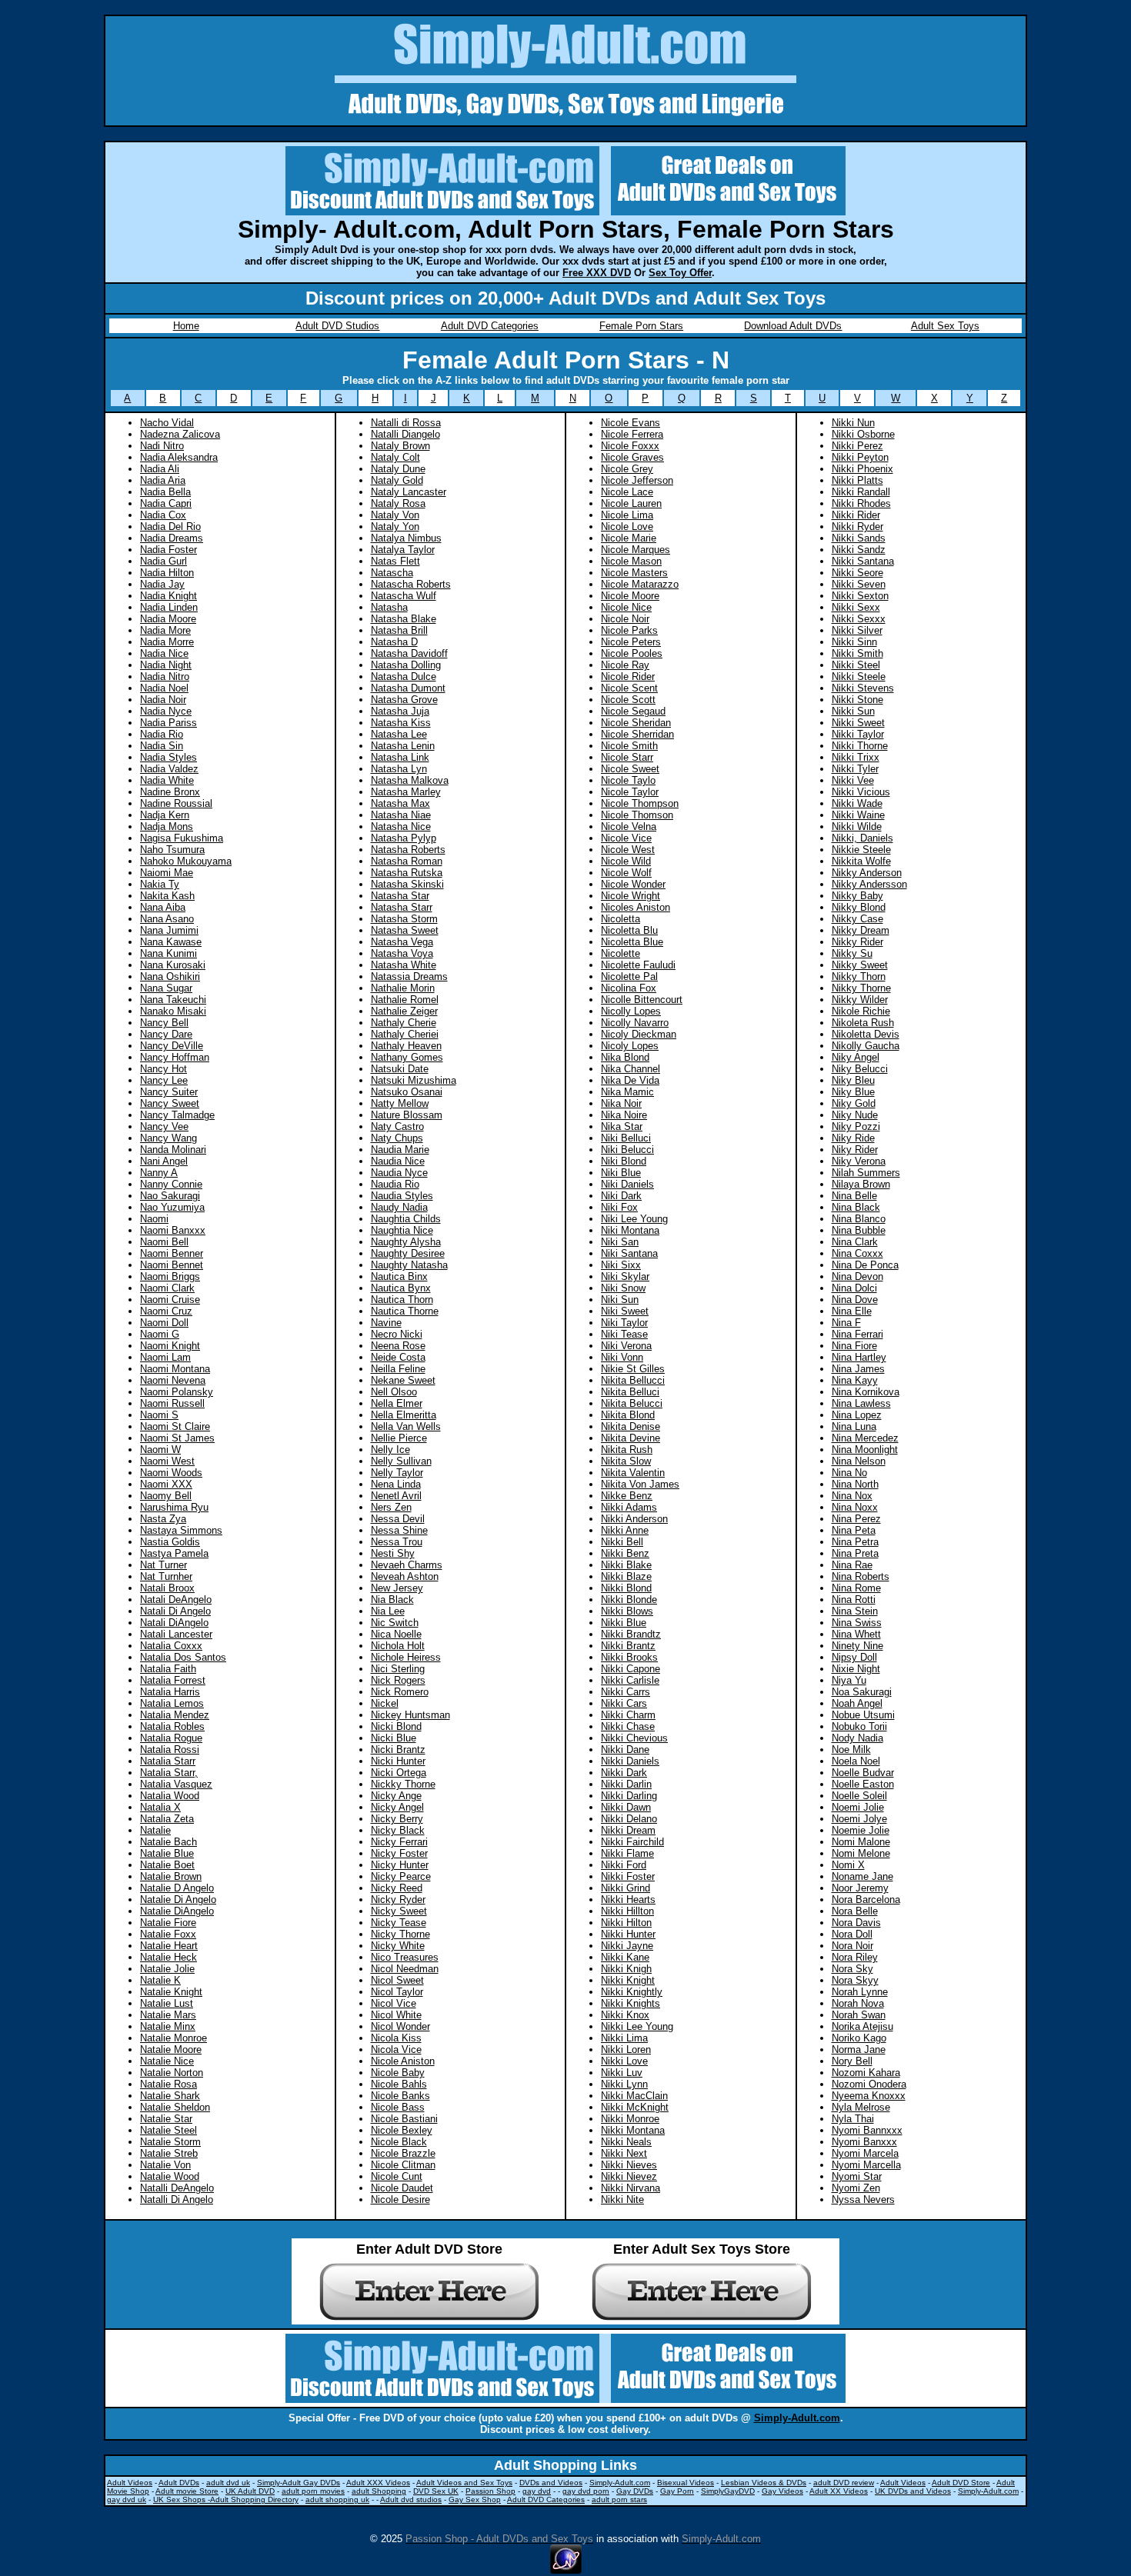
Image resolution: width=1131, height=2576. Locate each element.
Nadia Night (166, 665)
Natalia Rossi (170, 1750)
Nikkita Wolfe (861, 861)
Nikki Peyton (860, 457)
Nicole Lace (627, 492)
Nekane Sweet (403, 1380)
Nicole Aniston (403, 2061)
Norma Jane (859, 2049)
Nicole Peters (631, 642)
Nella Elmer (397, 1403)
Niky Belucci (860, 1069)
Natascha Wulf (404, 596)
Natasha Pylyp (404, 838)
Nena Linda (396, 1484)
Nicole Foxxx (630, 446)
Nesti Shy (393, 1553)
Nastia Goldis (170, 1542)
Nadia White (167, 780)
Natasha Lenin (403, 746)
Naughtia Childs (406, 1219)
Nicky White (398, 1946)
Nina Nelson (859, 1461)
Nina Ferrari (857, 1334)
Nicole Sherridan (637, 734)
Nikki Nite (622, 2199)
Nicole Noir (625, 619)
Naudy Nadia (399, 1207)
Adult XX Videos (839, 2491)
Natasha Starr (402, 907)
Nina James (858, 1369)
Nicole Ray (625, 665)
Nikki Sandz (859, 550)
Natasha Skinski (407, 884)
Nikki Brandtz (631, 1634)
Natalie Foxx (168, 1934)
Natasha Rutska (407, 873)
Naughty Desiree (408, 1253)
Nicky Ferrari (399, 1842)
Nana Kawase (171, 942)
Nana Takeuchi (173, 1000)
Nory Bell (852, 2061)
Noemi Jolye (859, 1819)
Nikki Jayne (627, 1946)
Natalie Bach (168, 1842)
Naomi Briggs (170, 1276)
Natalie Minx (168, 2026)
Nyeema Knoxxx (869, 2096)
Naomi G (160, 1334)
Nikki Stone (857, 700)
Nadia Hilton (167, 573)
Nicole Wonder (633, 884)
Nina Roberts (861, 1576)
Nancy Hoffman (175, 1057)
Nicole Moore (630, 596)
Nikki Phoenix (862, 469)
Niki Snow (623, 1288)
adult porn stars (619, 2499)
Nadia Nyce (166, 711)
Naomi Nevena (173, 1380)
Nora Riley (855, 1957)
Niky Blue (853, 1092)
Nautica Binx (399, 1276)
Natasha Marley (406, 792)
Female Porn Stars (641, 326)
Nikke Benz (627, 1496)
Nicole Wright (631, 896)
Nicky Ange (396, 1796)
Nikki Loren (626, 2049)
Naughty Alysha (406, 1242)
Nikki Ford (624, 1865)
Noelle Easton (863, 1784)
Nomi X (848, 1865)
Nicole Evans (631, 423)
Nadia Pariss (168, 723)
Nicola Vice (396, 2049)
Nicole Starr (627, 757)
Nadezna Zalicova (180, 434)
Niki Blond (624, 1161)
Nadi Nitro (162, 446)
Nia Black (392, 1600)
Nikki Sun (853, 711)
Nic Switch (395, 1623)
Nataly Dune (398, 469)
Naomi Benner (172, 1253)
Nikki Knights (631, 2003)
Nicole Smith (629, 746)
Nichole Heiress (406, 1657)
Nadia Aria (163, 480)
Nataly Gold (397, 480)
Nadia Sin (162, 746)
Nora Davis (856, 1923)
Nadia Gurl (163, 561)
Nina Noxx (855, 1507)
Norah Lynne (860, 1992)
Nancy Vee (164, 1126)
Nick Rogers (398, 1680)
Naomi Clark (167, 1288)
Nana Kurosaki (173, 965)
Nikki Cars (624, 1703)
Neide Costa (398, 1357)
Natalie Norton (172, 2073)
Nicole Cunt (397, 2176)
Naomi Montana (175, 1369)
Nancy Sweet (170, 1103)
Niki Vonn (622, 1357)
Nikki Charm (628, 1715)
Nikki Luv (622, 2073)
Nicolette (621, 953)
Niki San (620, 1242)
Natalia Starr (168, 1761)
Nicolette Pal (629, 976)
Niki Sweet (625, 1311)
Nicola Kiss (396, 2038)
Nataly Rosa (398, 503)
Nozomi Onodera (869, 2084)
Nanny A (159, 1173)
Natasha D (394, 642)
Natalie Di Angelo (178, 1900)
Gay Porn (677, 2491)
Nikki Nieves (629, 2165)
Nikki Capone (631, 1669)
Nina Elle (852, 1311)
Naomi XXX (166, 1484)
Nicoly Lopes (630, 1046)
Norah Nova (858, 2003)
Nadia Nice (164, 653)
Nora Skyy (855, 1980)
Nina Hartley (859, 1357)
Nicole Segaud (633, 711)
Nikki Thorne (860, 746)
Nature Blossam (407, 1115)
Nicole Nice (626, 607)
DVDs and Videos (551, 2483)
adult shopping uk (337, 2499)
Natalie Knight (171, 1992)
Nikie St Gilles (633, 1369)
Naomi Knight (170, 1346)
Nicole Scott (628, 700)
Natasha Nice (401, 826)
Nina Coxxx (857, 1253)
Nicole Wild (626, 861)
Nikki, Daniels (862, 838)
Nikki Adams (629, 1507)
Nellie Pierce (399, 1438)
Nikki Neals (626, 2142)
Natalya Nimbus (406, 538)
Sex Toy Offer (680, 273)
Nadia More (165, 630)
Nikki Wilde (857, 826)
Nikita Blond (628, 1415)
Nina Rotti (854, 1600)
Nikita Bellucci (633, 1380)
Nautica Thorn (402, 1300)
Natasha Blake (404, 619)
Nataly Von (395, 515)
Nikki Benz (625, 1553)
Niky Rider (855, 1150)
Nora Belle (855, 1911)
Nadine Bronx (170, 792)
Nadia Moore (168, 619)
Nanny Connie (171, 1184)
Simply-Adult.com (797, 2418)
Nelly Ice (390, 1450)
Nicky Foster (399, 1853)
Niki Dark (621, 1196)
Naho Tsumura (172, 850)
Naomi (154, 1219)
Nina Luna (854, 1426)
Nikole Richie (861, 1011)
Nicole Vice (626, 838)
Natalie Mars (168, 2015)
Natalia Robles (172, 1726)
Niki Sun (620, 1300)
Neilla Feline (398, 1369)
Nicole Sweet (630, 769)
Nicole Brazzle (403, 2153)
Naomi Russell (172, 1403)
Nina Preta (855, 1553)
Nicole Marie (629, 538)
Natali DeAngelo (176, 1600)
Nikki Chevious (634, 1738)
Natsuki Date (400, 1069)
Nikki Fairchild (632, 1842)
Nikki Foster (628, 1876)
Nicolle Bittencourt (642, 1000)
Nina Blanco (859, 1219)
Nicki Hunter (398, 1761)
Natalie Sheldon (175, 2107)
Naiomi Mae (167, 873)
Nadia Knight (168, 596)
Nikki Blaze (626, 1576)
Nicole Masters (634, 573)
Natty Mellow (400, 1103)
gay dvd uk (127, 2499)
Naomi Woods (171, 1473)
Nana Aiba (163, 907)
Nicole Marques (636, 550)
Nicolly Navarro (635, 1023)
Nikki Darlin (626, 1784)
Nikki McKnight (635, 2107)
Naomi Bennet (172, 1265)
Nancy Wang (168, 1138)
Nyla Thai (853, 2119)
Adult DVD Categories (490, 326)
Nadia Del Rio (170, 527)
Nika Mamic (627, 1092)
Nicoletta (621, 919)
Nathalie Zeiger (404, 1011)
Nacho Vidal (167, 423)
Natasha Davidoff (409, 653)
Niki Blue (621, 1173)
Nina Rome (856, 1588)
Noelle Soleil (859, 1796)
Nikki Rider (856, 515)
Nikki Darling (629, 1796)
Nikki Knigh (626, 1969)
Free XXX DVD (597, 273)
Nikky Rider (857, 942)
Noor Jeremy (860, 1888)
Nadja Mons (167, 826)
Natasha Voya (402, 953)
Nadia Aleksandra (179, 457)
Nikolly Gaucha (866, 1046)
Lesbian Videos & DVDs (764, 2483)
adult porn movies (313, 2491)
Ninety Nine (857, 1646)
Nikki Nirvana (631, 2188)
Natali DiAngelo (174, 1623)
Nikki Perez (857, 446)
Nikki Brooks (629, 1657)
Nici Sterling (398, 1669)
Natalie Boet (167, 1865)
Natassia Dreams (409, 976)
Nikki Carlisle (630, 1680)
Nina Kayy (855, 1380)
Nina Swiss (857, 1623)
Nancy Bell (164, 1023)
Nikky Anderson (867, 873)
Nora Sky (852, 1969)
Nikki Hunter (628, 1934)
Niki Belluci (626, 1138)
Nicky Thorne (400, 1934)
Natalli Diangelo (405, 434)
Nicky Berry (397, 1819)
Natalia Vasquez (176, 1784)
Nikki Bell (622, 1542)
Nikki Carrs (626, 1692)
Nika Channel (631, 1069)
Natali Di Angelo (175, 1611)
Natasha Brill (399, 630)
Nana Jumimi (169, 930)
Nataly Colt (395, 457)
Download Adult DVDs (793, 326)
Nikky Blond (859, 907)
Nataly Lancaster (409, 492)
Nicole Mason (631, 561)
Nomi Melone (861, 1853)
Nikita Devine (631, 1438)
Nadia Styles (168, 757)
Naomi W (160, 1450)
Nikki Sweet (858, 723)
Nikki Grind (626, 1888)
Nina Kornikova (866, 1392)
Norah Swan (859, 2015)
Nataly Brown (400, 446)
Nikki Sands (859, 538)
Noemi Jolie (858, 1807)
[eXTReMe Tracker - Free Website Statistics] (566, 2570)
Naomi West (167, 1461)
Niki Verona (626, 1346)
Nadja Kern (165, 815)
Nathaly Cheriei (405, 1034)
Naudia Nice (398, 1161)
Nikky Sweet (860, 965)
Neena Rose (398, 1346)
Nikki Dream (628, 1830)
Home (186, 326)
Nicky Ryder (398, 1900)
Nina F (846, 1323)
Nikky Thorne (861, 988)
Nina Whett (856, 1634)
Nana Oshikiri (170, 976)
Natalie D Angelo (177, 1888)
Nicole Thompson (640, 803)
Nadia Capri (166, 503)
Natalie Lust (167, 2003)
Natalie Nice (167, 2061)
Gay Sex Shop (475, 2499)
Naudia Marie (400, 1150)
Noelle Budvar (863, 1773)
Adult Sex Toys (945, 326)
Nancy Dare (166, 1034)
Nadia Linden (169, 607)
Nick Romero (400, 1692)
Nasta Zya (163, 1519)
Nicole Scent (629, 688)
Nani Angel (164, 1161)
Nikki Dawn (626, 1807)
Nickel (385, 1703)
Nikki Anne (625, 1530)
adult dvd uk (228, 2483)
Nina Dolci (854, 1288)
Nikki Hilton (626, 1923)
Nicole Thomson (637, 815)
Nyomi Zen (856, 2188)
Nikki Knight (628, 1980)
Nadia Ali (160, 469)
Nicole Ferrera (632, 434)
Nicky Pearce (401, 1876)
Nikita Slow (626, 1461)
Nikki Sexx (856, 607)
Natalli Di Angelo (177, 2199)
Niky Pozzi (856, 1126)
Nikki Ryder (857, 527)
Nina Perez (856, 1519)
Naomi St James (177, 1438)
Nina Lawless (861, 1403)
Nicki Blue (394, 1738)
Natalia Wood (170, 1796)
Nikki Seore (857, 573)
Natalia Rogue (171, 1738)
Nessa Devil (398, 1519)
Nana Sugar (166, 988)
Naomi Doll (164, 1323)
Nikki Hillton (627, 1911)
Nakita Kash (167, 896)
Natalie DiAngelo (177, 1911)
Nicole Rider (628, 676)
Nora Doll (852, 1934)
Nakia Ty (160, 884)
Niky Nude (855, 1115)
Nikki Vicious (861, 792)
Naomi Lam (165, 1357)
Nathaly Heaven (406, 1046)
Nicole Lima (627, 515)
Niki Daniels (627, 1184)
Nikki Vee (853, 780)
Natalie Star (166, 2119)
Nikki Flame (627, 1853)
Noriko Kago (859, 2038)
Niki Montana (630, 1230)
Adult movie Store (187, 2491)
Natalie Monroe (173, 2038)
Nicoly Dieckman (639, 1034)
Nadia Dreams (172, 538)
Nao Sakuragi (170, 1196)
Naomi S (159, 1415)
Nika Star (622, 1126)
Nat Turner (163, 1565)
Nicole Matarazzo (640, 584)
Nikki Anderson (634, 1519)
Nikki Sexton (860, 596)
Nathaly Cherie (404, 1023)
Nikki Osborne (863, 434)
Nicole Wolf (626, 873)
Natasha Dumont (408, 688)
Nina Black (856, 1207)
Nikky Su (852, 953)
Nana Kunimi (168, 953)
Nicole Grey (627, 469)
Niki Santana (629, 1253)
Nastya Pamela (174, 1553)
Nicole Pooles (632, 653)
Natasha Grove (404, 700)
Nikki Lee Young (637, 2026)
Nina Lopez (857, 1415)
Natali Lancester (176, 1634)
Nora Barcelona (866, 1900)
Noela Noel (856, 1761)
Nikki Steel (856, 665)
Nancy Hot (163, 1069)
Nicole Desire (400, 2199)
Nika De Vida (630, 1080)
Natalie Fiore (168, 1923)
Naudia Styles (402, 1196)
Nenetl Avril (396, 1496)
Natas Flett (395, 561)
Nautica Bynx (401, 1288)
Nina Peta (854, 1530)
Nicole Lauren (631, 503)
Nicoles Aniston (636, 907)
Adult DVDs (179, 2483)
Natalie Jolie (167, 1969)
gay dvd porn (586, 2491)
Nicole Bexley (402, 2130)
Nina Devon (857, 1276)
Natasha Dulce (404, 676)
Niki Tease (624, 1334)
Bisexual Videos (686, 2483)
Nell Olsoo (394, 1392)
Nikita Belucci (632, 1403)
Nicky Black (398, 1830)
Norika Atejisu (862, 2026)
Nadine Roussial (176, 803)
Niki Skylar (625, 1276)
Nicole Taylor (630, 792)
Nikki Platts (857, 480)
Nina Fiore (854, 1346)
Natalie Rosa (168, 2084)
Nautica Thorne (405, 1311)
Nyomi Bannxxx (867, 2130)
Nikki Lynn (624, 2084)
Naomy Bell (166, 1496)
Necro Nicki (397, 1334)
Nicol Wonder (400, 2026)
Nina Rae (852, 1565)
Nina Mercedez (865, 1438)
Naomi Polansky (177, 1392)
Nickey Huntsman (410, 1715)
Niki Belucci (627, 1150)
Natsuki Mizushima (414, 1080)
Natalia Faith (168, 1669)
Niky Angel (856, 1057)
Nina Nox (852, 1496)
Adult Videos (903, 2483)
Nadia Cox (163, 515)
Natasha (389, 607)
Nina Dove (855, 1300)
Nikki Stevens (863, 688)
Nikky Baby (857, 896)
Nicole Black (399, 2142)
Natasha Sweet (405, 930)
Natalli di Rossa (406, 423)
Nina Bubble (859, 1230)
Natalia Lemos (172, 1703)
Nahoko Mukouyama (186, 861)
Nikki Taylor (858, 734)
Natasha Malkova (410, 780)
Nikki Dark (624, 1773)
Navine (386, 1323)
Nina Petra (855, 1542)
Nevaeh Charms (407, 1565)
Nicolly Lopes (631, 1011)
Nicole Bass (398, 2107)
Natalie (155, 1830)
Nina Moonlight (865, 1450)
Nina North (855, 1484)
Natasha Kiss (401, 723)
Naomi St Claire (175, 1426)
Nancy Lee (164, 1080)
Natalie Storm (170, 2142)
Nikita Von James (640, 1484)
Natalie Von (165, 2165)
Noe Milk (851, 1750)
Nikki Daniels (630, 1761)
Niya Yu (849, 1680)
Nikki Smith (857, 653)
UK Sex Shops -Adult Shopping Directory (226, 2499)
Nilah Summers (866, 1173)
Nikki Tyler (855, 769)
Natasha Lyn (399, 769)
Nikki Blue (624, 1623)
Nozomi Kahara (866, 2073)
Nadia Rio (162, 734)
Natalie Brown (171, 1876)
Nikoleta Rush (863, 1023)
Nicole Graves (632, 457)
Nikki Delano (629, 1819)
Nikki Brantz (628, 1646)
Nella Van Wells (406, 1426)
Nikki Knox (625, 2015)
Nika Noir (621, 1103)
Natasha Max (400, 803)
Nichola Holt (398, 1646)
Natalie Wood (170, 2176)
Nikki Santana (863, 561)
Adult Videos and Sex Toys (464, 2483)
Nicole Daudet (402, 2188)
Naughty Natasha (409, 1265)
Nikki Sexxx (859, 619)
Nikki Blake (626, 1565)
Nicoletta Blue (632, 942)
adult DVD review (844, 2483)
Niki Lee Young (634, 1219)
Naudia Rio (395, 1184)
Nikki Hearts (628, 1900)
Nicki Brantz (398, 1750)
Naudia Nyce (399, 1173)
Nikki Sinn (854, 642)
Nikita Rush (627, 1450)
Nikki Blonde (629, 1600)
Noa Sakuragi (862, 1692)
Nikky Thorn (859, 976)
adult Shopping (379, 2491)
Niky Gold (854, 1103)
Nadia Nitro (165, 676)
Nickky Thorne (403, 1784)
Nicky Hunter (400, 1865)
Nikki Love (624, 2061)
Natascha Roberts (411, 584)
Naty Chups (397, 1138)
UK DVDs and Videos (913, 2491)
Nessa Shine (399, 1530)
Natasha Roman (407, 861)
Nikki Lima (624, 2038)
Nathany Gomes (407, 1057)
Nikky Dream (861, 930)
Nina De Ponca (865, 1265)
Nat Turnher (166, 1576)
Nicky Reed (397, 1888)
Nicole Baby (398, 2073)
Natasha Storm (404, 919)
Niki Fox (619, 1207)
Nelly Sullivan (401, 1461)
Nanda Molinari (173, 1150)
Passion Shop (490, 2491)
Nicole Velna (629, 826)
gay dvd (537, 2491)
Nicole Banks (400, 2096)
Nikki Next (624, 2153)
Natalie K (160, 1980)
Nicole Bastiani (404, 2119)
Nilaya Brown (861, 1184)
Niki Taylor (624, 1323)
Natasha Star (400, 896)
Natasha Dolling (406, 665)
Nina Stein (855, 1611)
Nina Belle (854, 1196)
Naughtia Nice (402, 1230)
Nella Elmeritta (404, 1415)
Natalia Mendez (175, 1715)
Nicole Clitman (403, 2165)
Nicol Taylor (397, 1992)
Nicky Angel (397, 1807)
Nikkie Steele (861, 850)
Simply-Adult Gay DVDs (299, 2483)
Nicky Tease (399, 1923)
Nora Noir (852, 1946)
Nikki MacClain (634, 2096)
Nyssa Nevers (863, 2199)
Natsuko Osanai (407, 1092)
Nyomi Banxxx (864, 2142)
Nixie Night (856, 1669)
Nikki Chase (628, 1726)
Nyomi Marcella (866, 2165)
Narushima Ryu (174, 1507)
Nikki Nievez (629, 2176)
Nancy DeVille (172, 1046)
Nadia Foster (168, 550)
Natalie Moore (171, 2049)
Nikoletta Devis (866, 1034)
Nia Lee (388, 1611)
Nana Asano (167, 919)
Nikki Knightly (632, 1992)
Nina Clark (855, 1242)
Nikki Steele (859, 676)
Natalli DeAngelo (177, 2188)
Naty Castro (397, 1126)
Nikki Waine (858, 815)
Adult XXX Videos (378, 2483)
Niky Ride (853, 1138)
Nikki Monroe (630, 2119)
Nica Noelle (396, 1634)
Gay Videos (782, 2491)
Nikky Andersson (869, 884)
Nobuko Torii (859, 1726)
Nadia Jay (162, 584)
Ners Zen (391, 1507)
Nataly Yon (395, 527)
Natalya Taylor (403, 550)
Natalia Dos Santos (183, 1657)
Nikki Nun (853, 423)
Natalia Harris (170, 1692)
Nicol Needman (405, 1969)
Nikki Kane (625, 1957)
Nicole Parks (629, 630)
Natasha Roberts (408, 850)
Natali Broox (167, 1588)
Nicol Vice (394, 2003)
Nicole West (628, 850)
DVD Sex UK (436, 2491)
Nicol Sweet (397, 1980)
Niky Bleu (853, 1080)
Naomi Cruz (166, 1311)
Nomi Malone (861, 1842)
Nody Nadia (857, 1738)
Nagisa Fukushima (182, 838)
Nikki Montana (633, 2130)
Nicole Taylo (628, 780)
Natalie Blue (167, 1853)
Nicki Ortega (399, 1773)
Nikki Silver (857, 630)
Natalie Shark (170, 2096)
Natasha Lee (399, 734)
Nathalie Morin (403, 988)
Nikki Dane (625, 1750)
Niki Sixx (621, 1265)
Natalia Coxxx (171, 1646)
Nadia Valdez (169, 769)
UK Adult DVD (250, 2491)
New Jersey (397, 1588)
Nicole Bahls (399, 2084)
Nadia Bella (165, 492)
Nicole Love (627, 527)
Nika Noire (624, 1115)
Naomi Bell (164, 1242)
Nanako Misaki (173, 1011)
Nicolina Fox (629, 988)
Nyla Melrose (861, 2107)
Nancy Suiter (169, 1092)
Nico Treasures (405, 1957)
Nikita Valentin (633, 1473)
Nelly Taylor (397, 1473)
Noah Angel (857, 1703)
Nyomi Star (857, 2176)
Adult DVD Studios (337, 326)
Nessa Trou (397, 1542)
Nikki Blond (626, 1588)
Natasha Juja (400, 711)
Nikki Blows (627, 1611)
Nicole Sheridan (636, 723)
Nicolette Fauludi (638, 965)
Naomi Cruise (170, 1300)
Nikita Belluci (630, 1392)
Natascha (392, 573)
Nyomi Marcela (865, 2153)
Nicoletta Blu (629, 930)
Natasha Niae (401, 815)
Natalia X (160, 1807)
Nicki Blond (396, 1726)
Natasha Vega (402, 942)
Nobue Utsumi (863, 1715)
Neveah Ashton (405, 1576)
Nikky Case (857, 919)
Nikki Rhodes (861, 503)
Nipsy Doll (854, 1657)
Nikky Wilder (860, 1000)
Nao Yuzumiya (172, 1207)
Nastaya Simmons (181, 1530)
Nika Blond (625, 1057)
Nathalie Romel (405, 1000)
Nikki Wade (857, 803)
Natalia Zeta (167, 1819)
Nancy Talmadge (177, 1115)
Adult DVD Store (961, 2483)
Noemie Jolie (861, 1830)
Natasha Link (400, 757)
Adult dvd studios (411, 2499)
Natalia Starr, (169, 1773)
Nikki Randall (861, 492)
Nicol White (396, 2015)
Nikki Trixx (856, 757)
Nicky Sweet (399, 1911)
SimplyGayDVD (728, 2491)
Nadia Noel (164, 688)
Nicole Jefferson (637, 480)
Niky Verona (859, 1161)
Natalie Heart (169, 1946)
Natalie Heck (168, 1957)
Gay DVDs (635, 2491)
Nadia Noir (163, 700)
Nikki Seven (859, 584)
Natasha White (404, 965)
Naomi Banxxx (173, 1230)
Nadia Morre (167, 642)
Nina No (849, 1473)
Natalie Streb (169, 2153)
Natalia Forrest (173, 1680)
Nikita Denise (631, 1426)
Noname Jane (862, 1876)
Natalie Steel (168, 2130)
